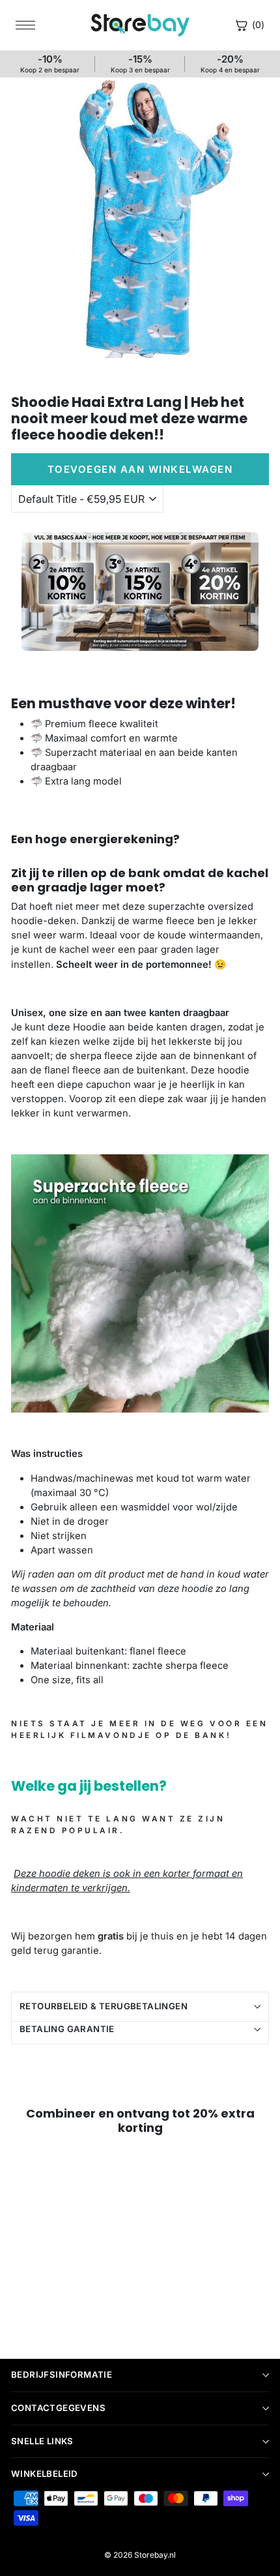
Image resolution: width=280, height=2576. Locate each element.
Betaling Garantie (67, 2029)
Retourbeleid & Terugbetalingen (104, 2006)
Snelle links (42, 2441)
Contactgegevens (58, 2408)
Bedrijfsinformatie (62, 2374)
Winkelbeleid (45, 2474)
